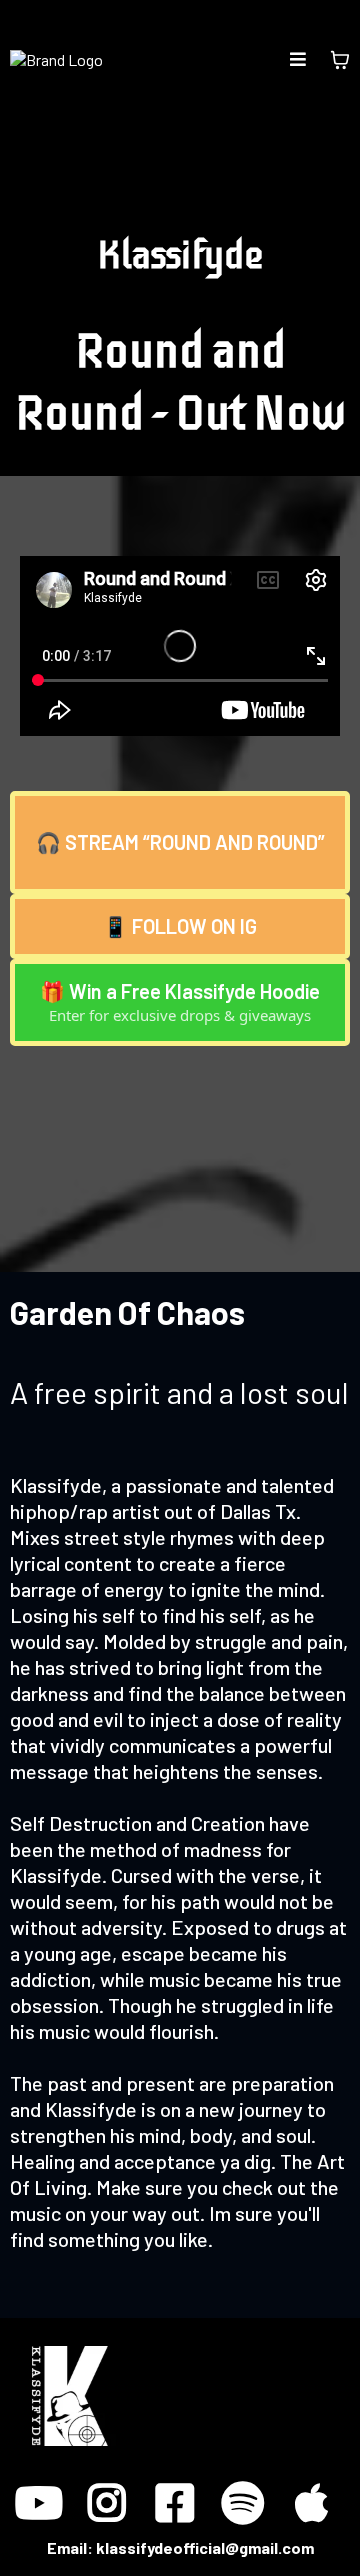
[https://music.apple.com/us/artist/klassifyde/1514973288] (316, 2492)
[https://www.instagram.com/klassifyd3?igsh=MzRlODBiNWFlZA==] (112, 2492)
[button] (298, 60)
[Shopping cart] (340, 60)
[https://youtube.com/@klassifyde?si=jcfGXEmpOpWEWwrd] (44, 2492)
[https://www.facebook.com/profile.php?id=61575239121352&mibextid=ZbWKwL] (180, 2492)
